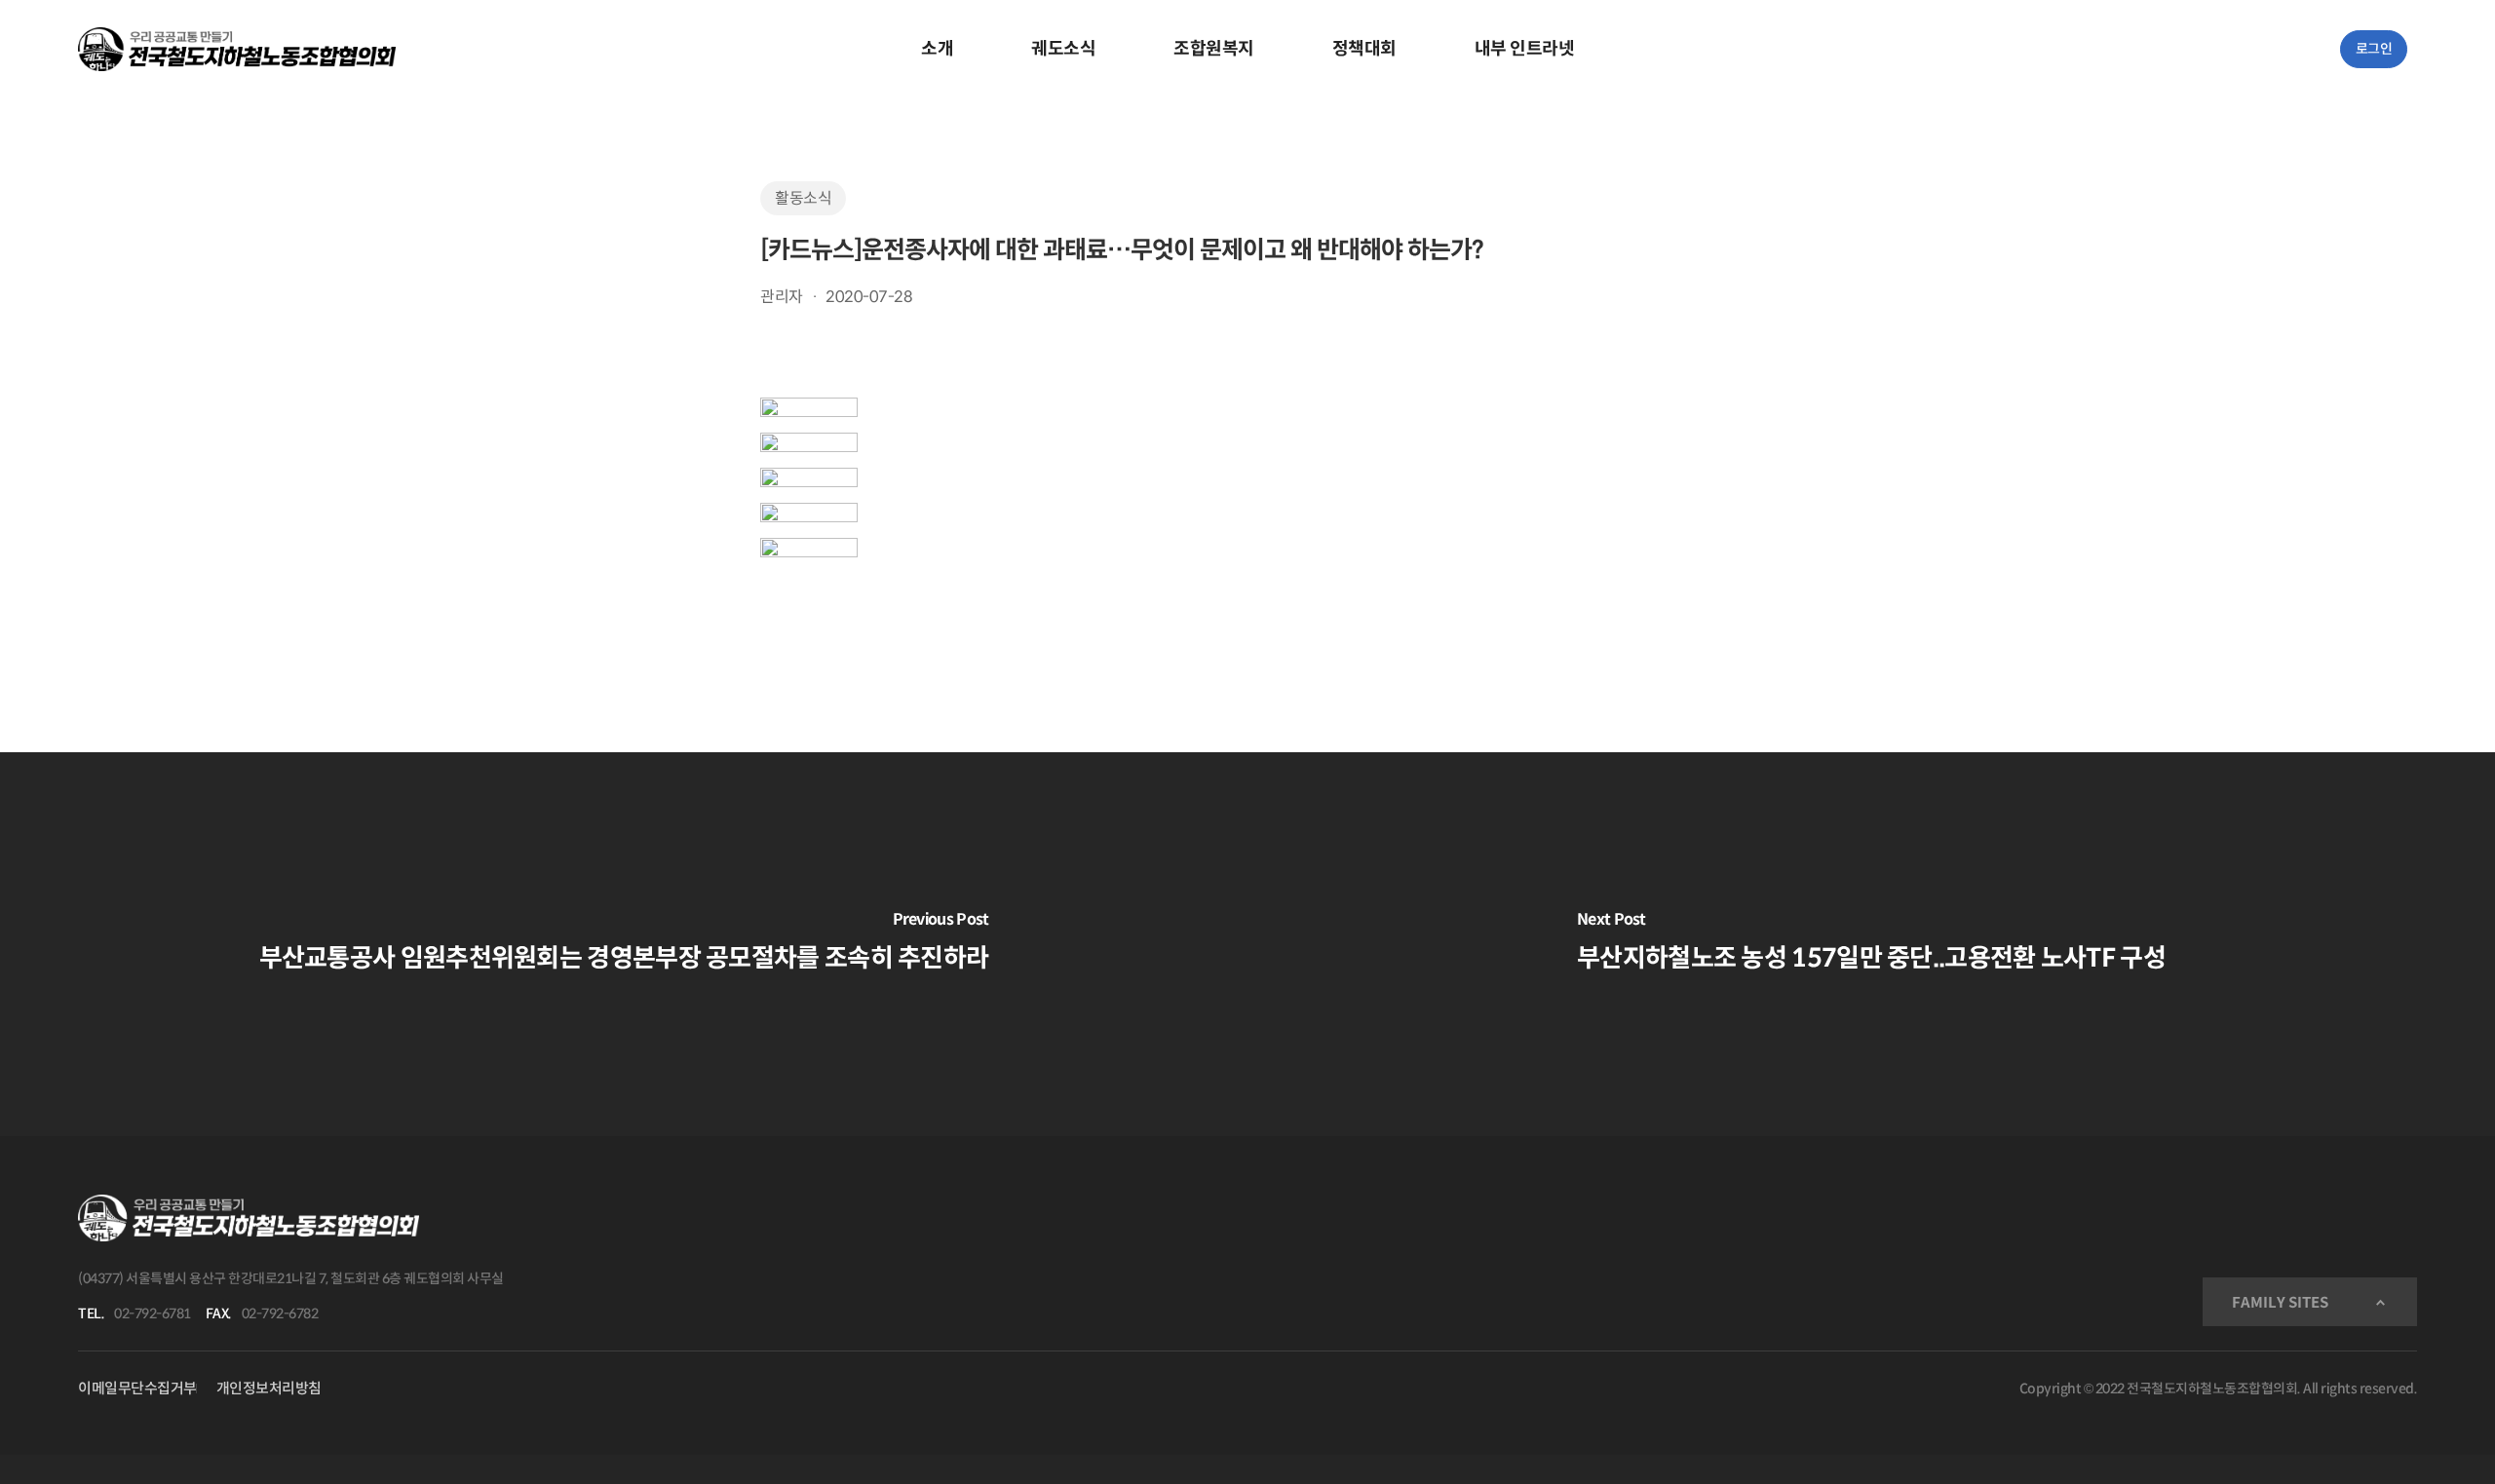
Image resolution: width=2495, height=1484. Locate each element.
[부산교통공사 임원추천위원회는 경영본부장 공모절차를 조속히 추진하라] (624, 944)
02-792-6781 (153, 1313)
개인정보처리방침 (269, 1388)
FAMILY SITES (2280, 1302)
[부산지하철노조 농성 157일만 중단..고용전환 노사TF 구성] (1871, 944)
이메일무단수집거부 (137, 1388)
